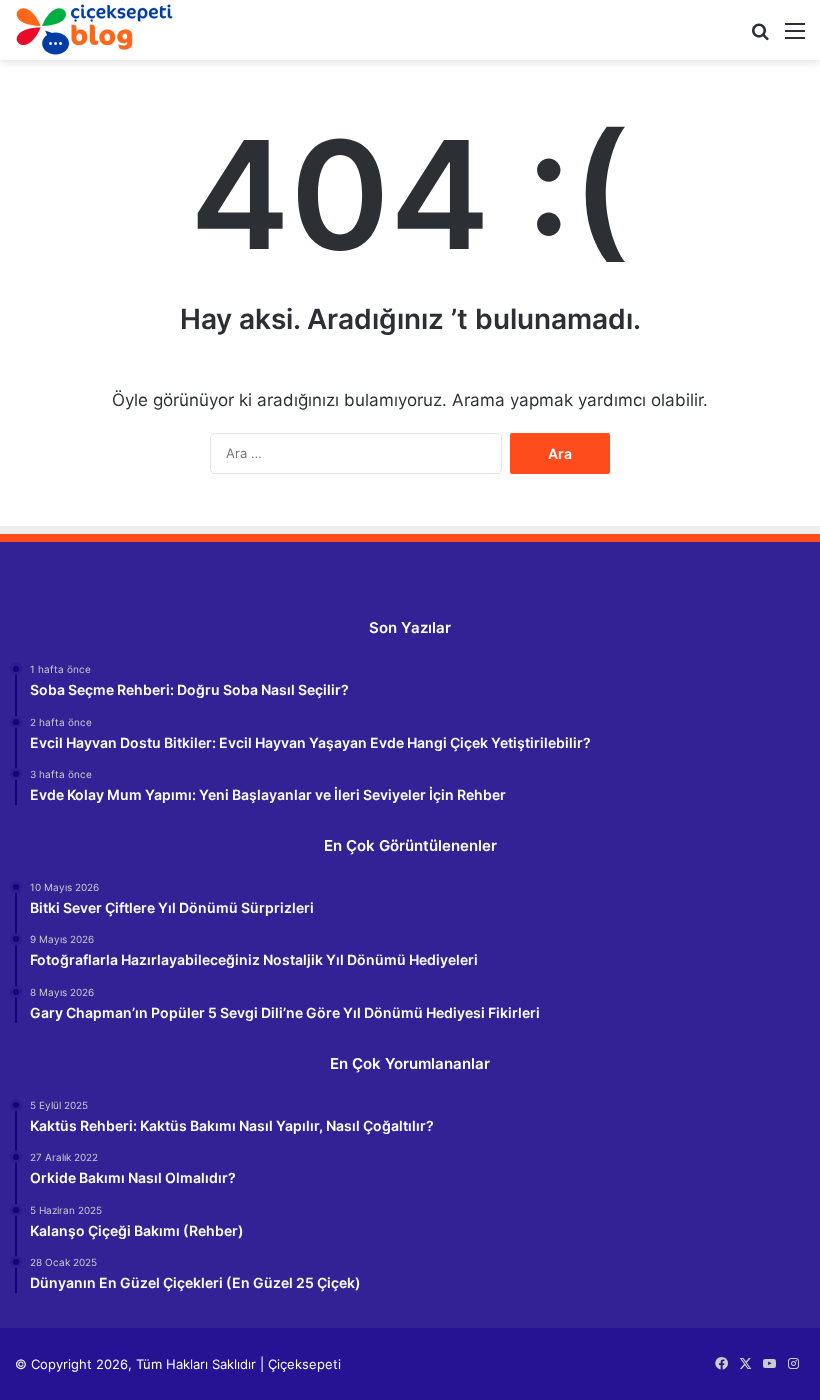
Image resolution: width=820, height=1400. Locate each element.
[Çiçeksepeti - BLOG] (95, 29)
